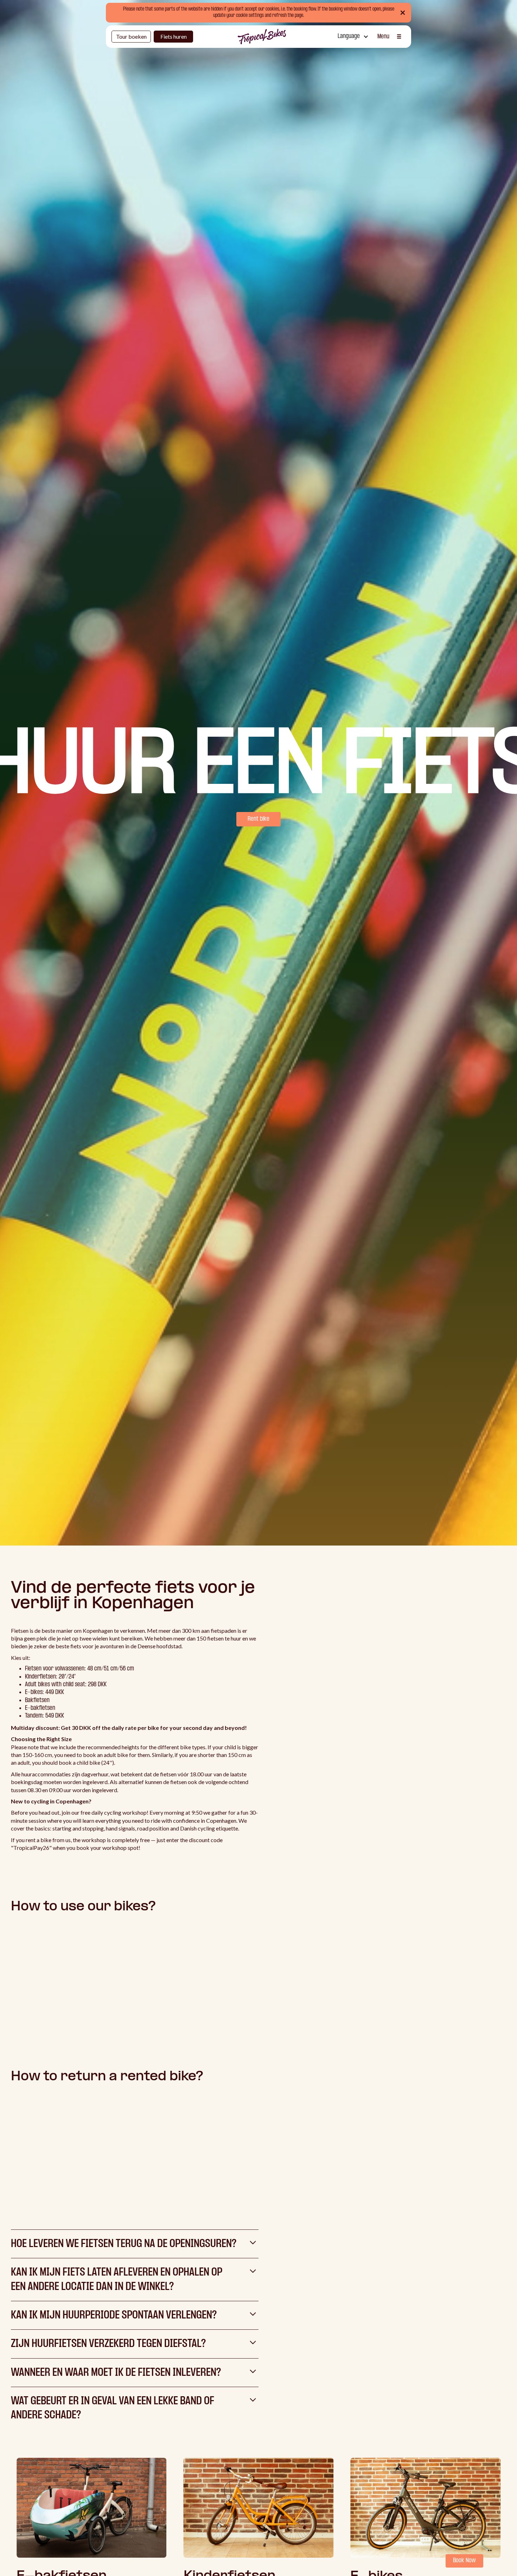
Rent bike (258, 819)
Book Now (464, 2561)
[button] (352, 37)
